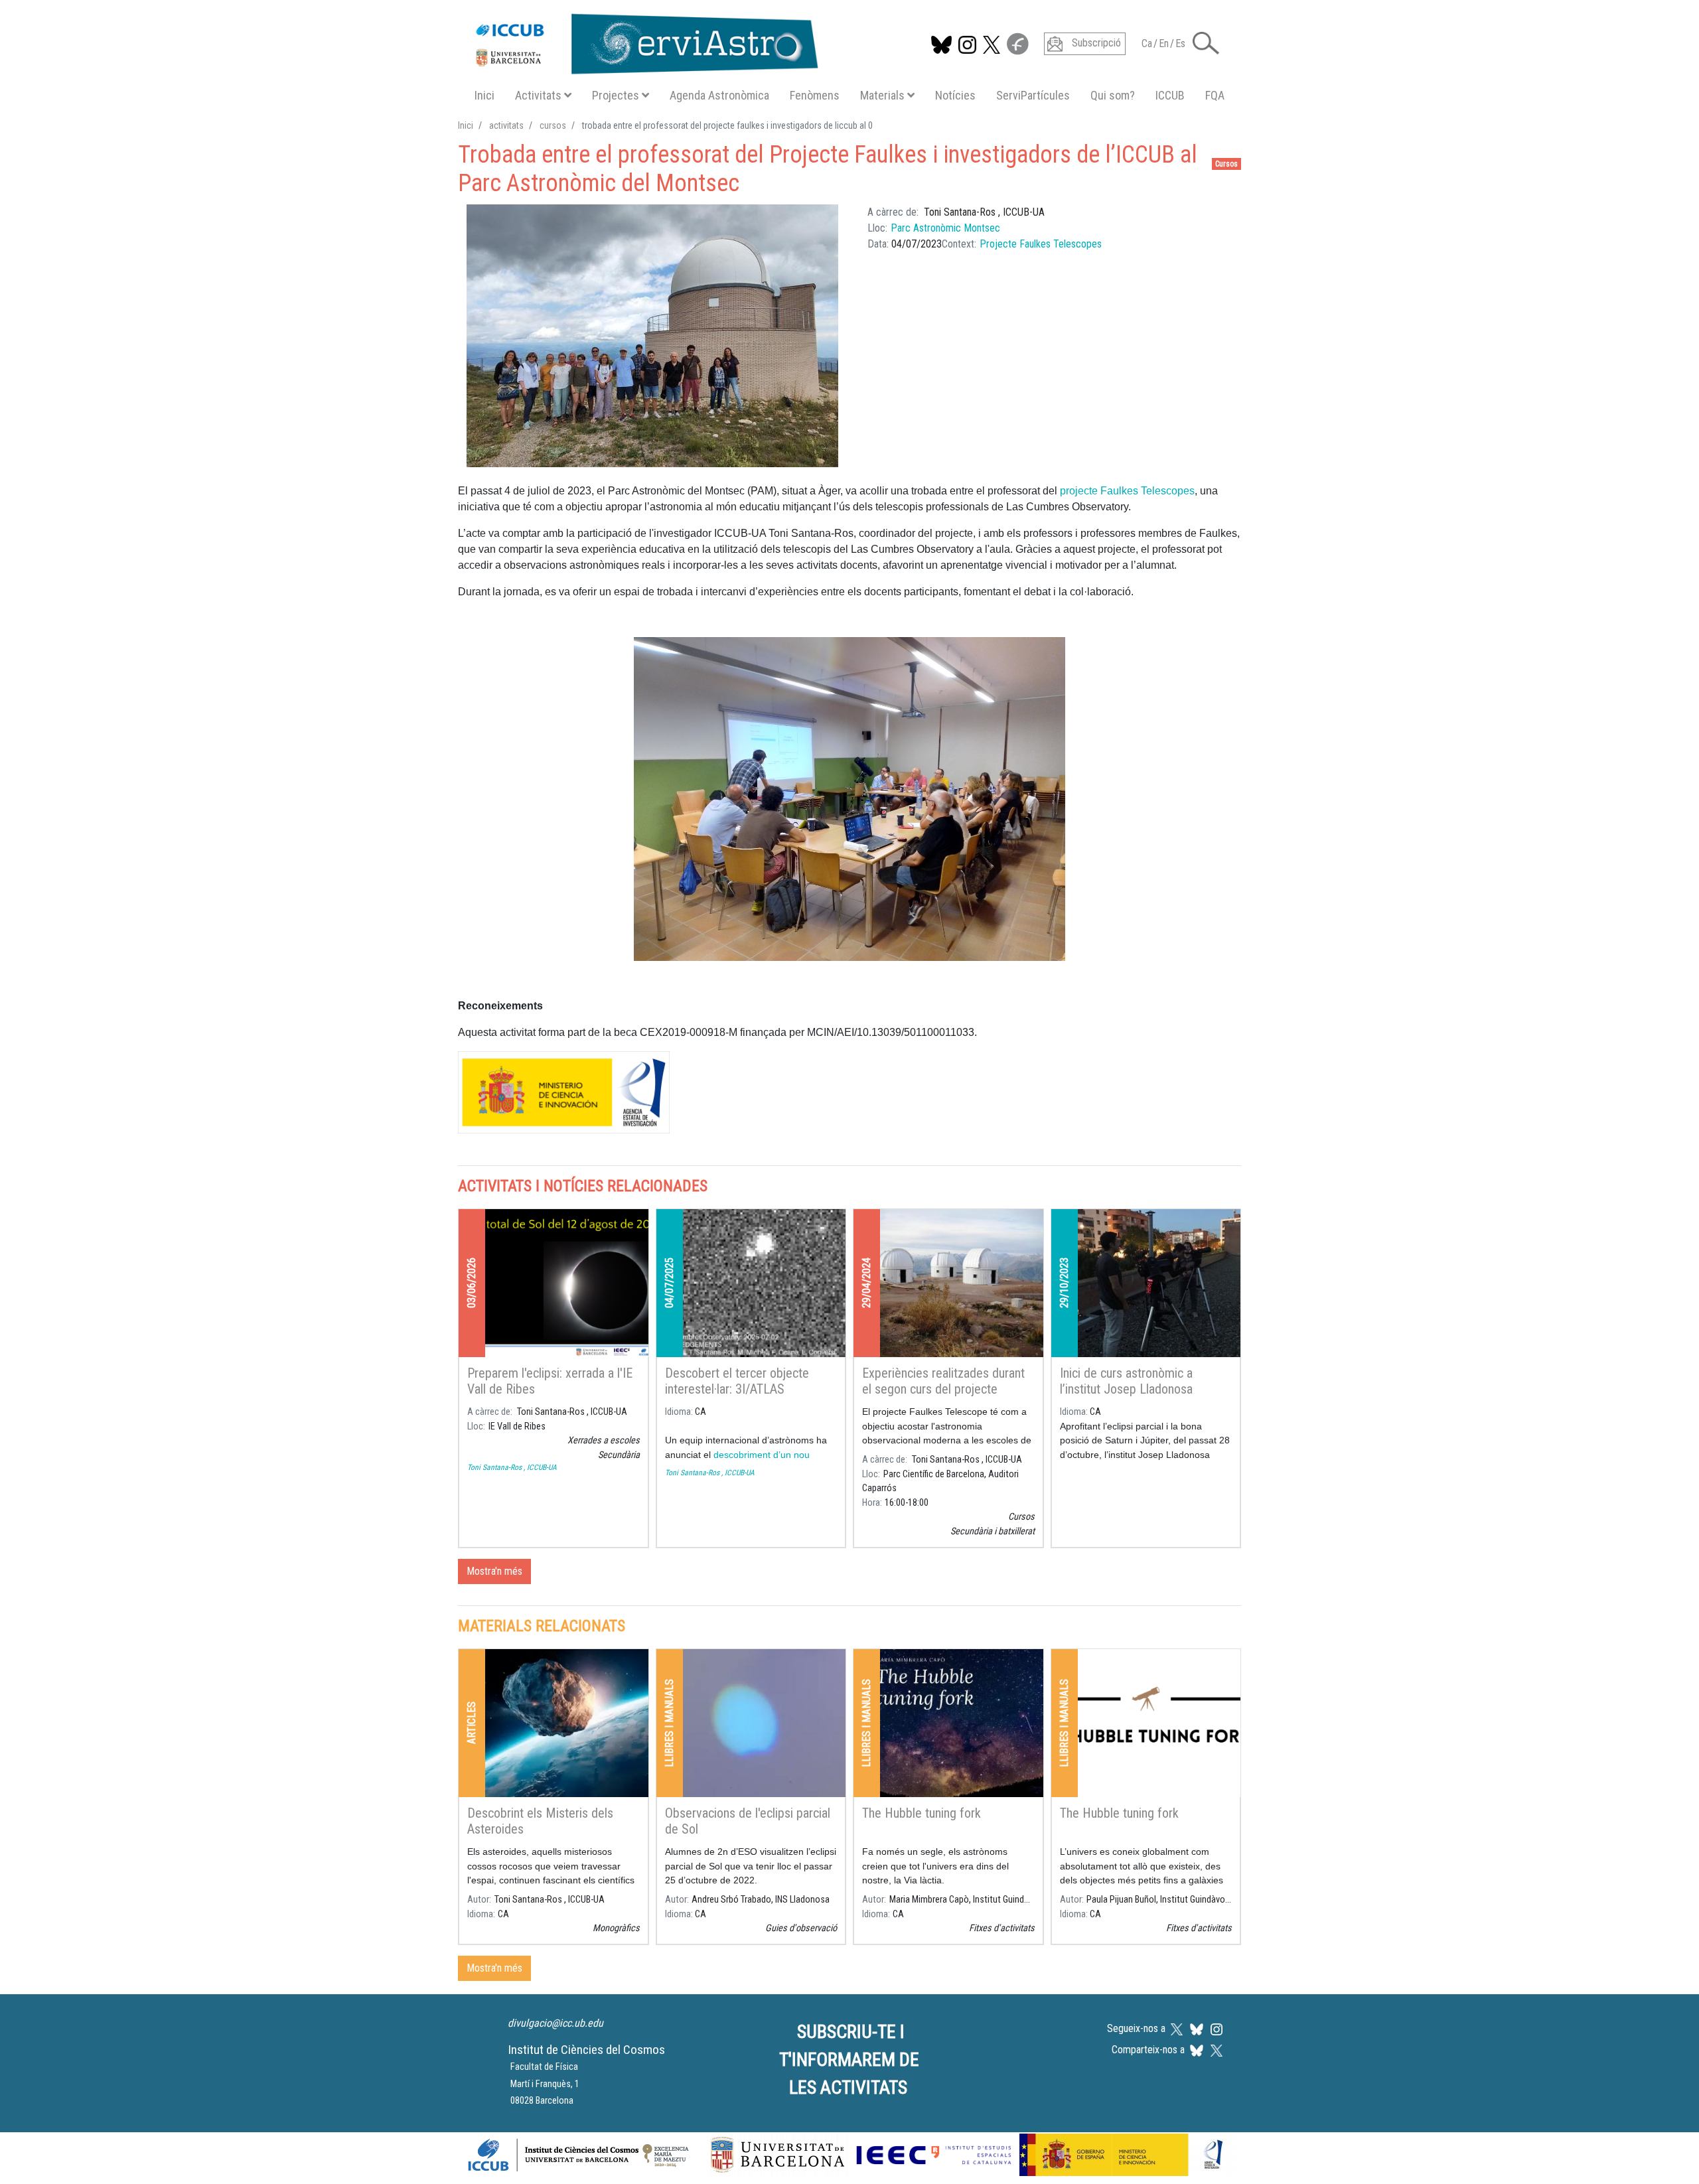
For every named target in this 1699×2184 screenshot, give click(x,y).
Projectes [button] (616, 95)
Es (1180, 43)
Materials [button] (882, 95)
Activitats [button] (538, 95)
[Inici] (640, 41)
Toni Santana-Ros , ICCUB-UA (512, 1467)
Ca (1147, 43)
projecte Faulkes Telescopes (1127, 491)
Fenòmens (815, 95)
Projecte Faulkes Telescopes (1041, 244)
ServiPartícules (1033, 95)
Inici (484, 95)
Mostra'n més (494, 1571)
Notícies (955, 95)
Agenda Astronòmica (719, 95)
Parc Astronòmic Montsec (945, 228)
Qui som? (1113, 95)
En (1164, 43)
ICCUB (1170, 95)
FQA (1215, 95)
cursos (553, 125)
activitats (506, 125)
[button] (1206, 42)
